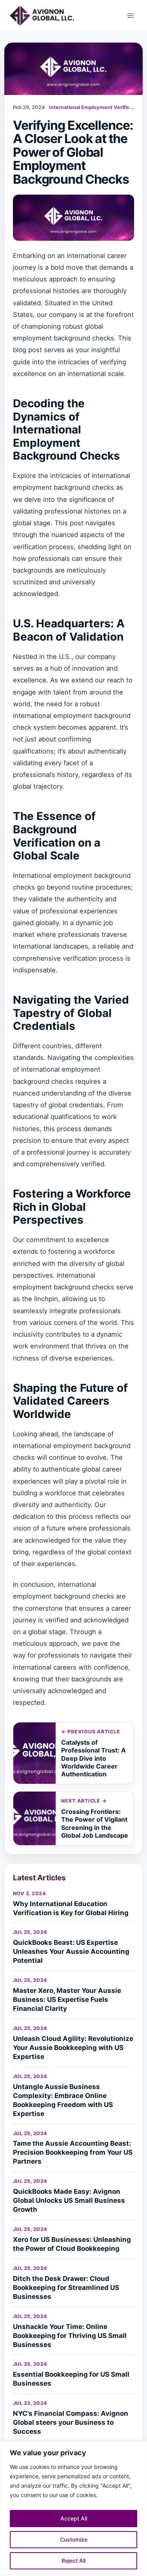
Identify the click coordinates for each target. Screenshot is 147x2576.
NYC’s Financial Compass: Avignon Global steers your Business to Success (71, 2422)
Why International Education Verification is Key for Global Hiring (71, 1908)
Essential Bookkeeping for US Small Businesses (71, 2379)
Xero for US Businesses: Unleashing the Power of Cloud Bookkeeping (72, 2244)
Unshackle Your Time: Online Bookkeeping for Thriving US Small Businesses (70, 2336)
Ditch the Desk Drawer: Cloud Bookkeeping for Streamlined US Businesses (66, 2288)
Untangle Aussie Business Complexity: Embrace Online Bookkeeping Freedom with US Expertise (63, 2100)
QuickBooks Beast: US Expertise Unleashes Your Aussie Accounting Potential (71, 1951)
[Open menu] (130, 15)
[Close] (139, 2448)
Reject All (73, 2561)
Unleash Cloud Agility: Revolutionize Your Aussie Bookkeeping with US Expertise (73, 2048)
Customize (74, 2539)
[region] (73, 2509)
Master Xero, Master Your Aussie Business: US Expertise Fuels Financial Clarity (67, 2000)
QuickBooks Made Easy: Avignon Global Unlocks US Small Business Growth (69, 2200)
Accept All (74, 2518)
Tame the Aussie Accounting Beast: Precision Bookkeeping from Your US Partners (73, 2152)
